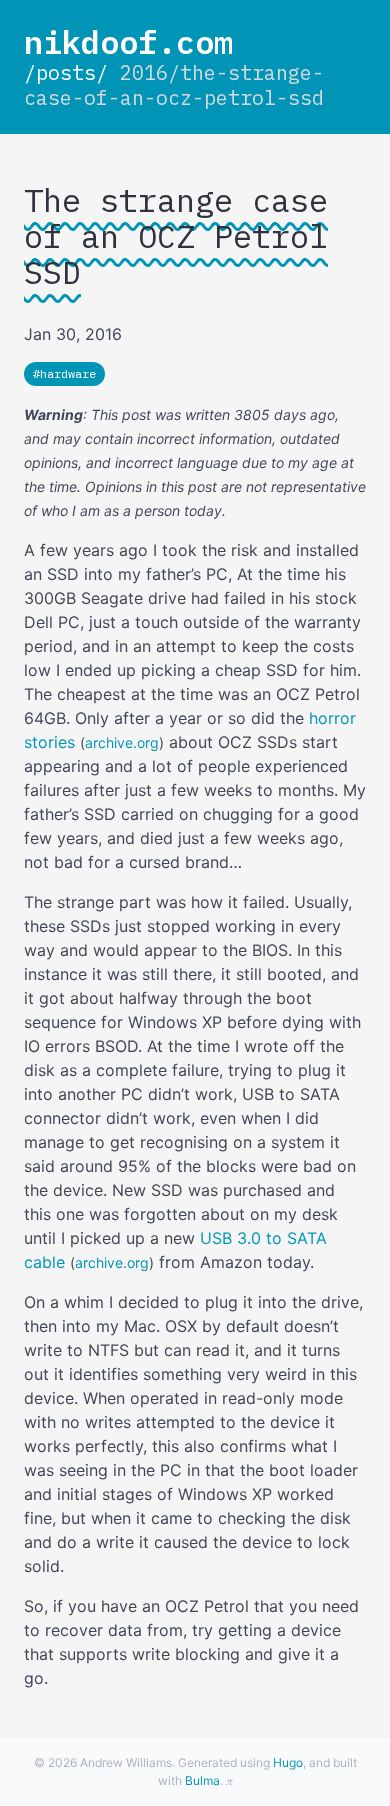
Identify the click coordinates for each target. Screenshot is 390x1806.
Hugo (288, 1762)
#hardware (64, 373)
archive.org (122, 742)
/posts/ (66, 72)
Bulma (202, 1780)
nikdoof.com (128, 42)
